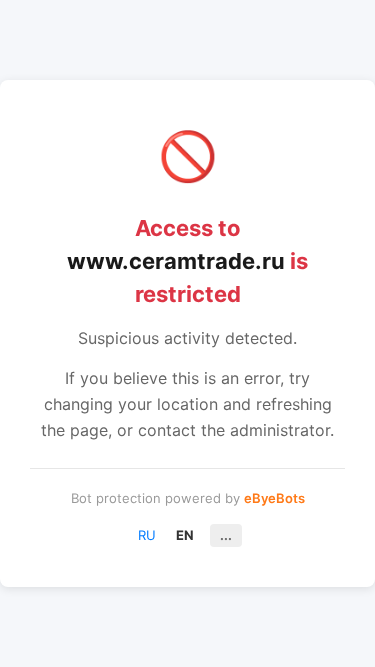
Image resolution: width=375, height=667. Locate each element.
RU (147, 535)
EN (185, 535)
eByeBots (274, 498)
